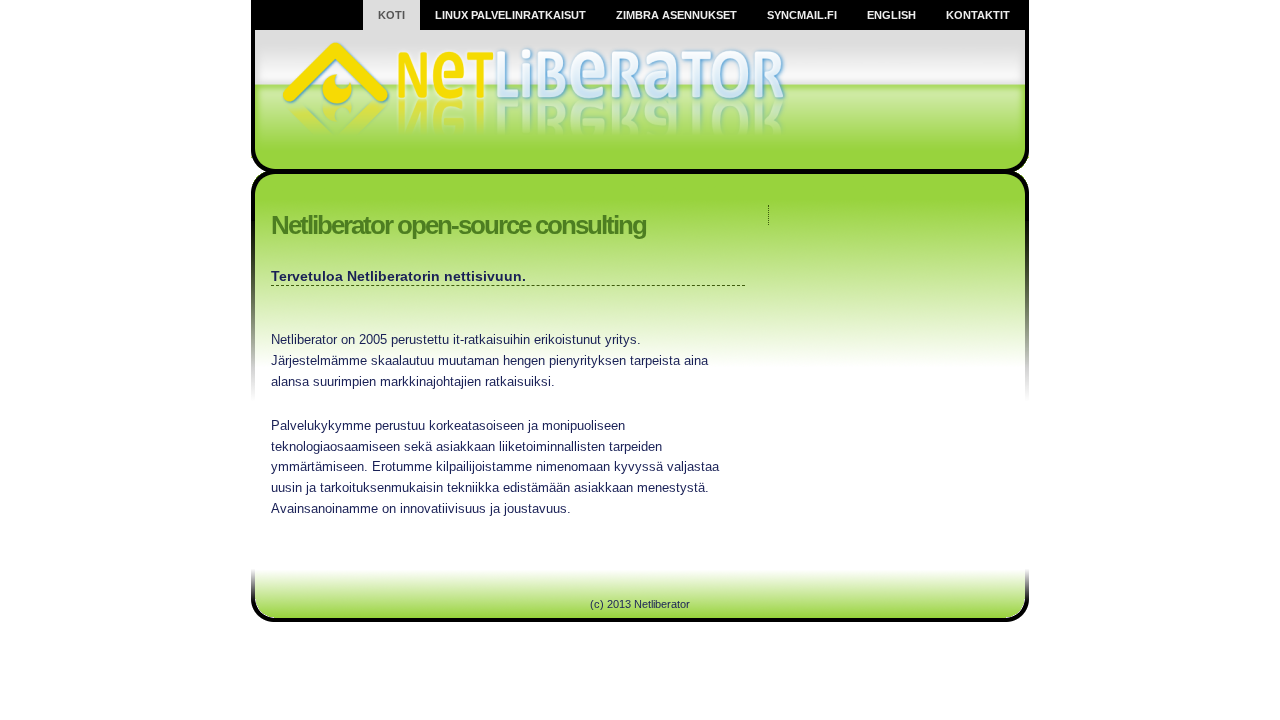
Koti (391, 15)
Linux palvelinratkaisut (510, 15)
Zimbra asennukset (676, 15)
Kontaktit (978, 15)
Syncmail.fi (802, 15)
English (891, 15)
